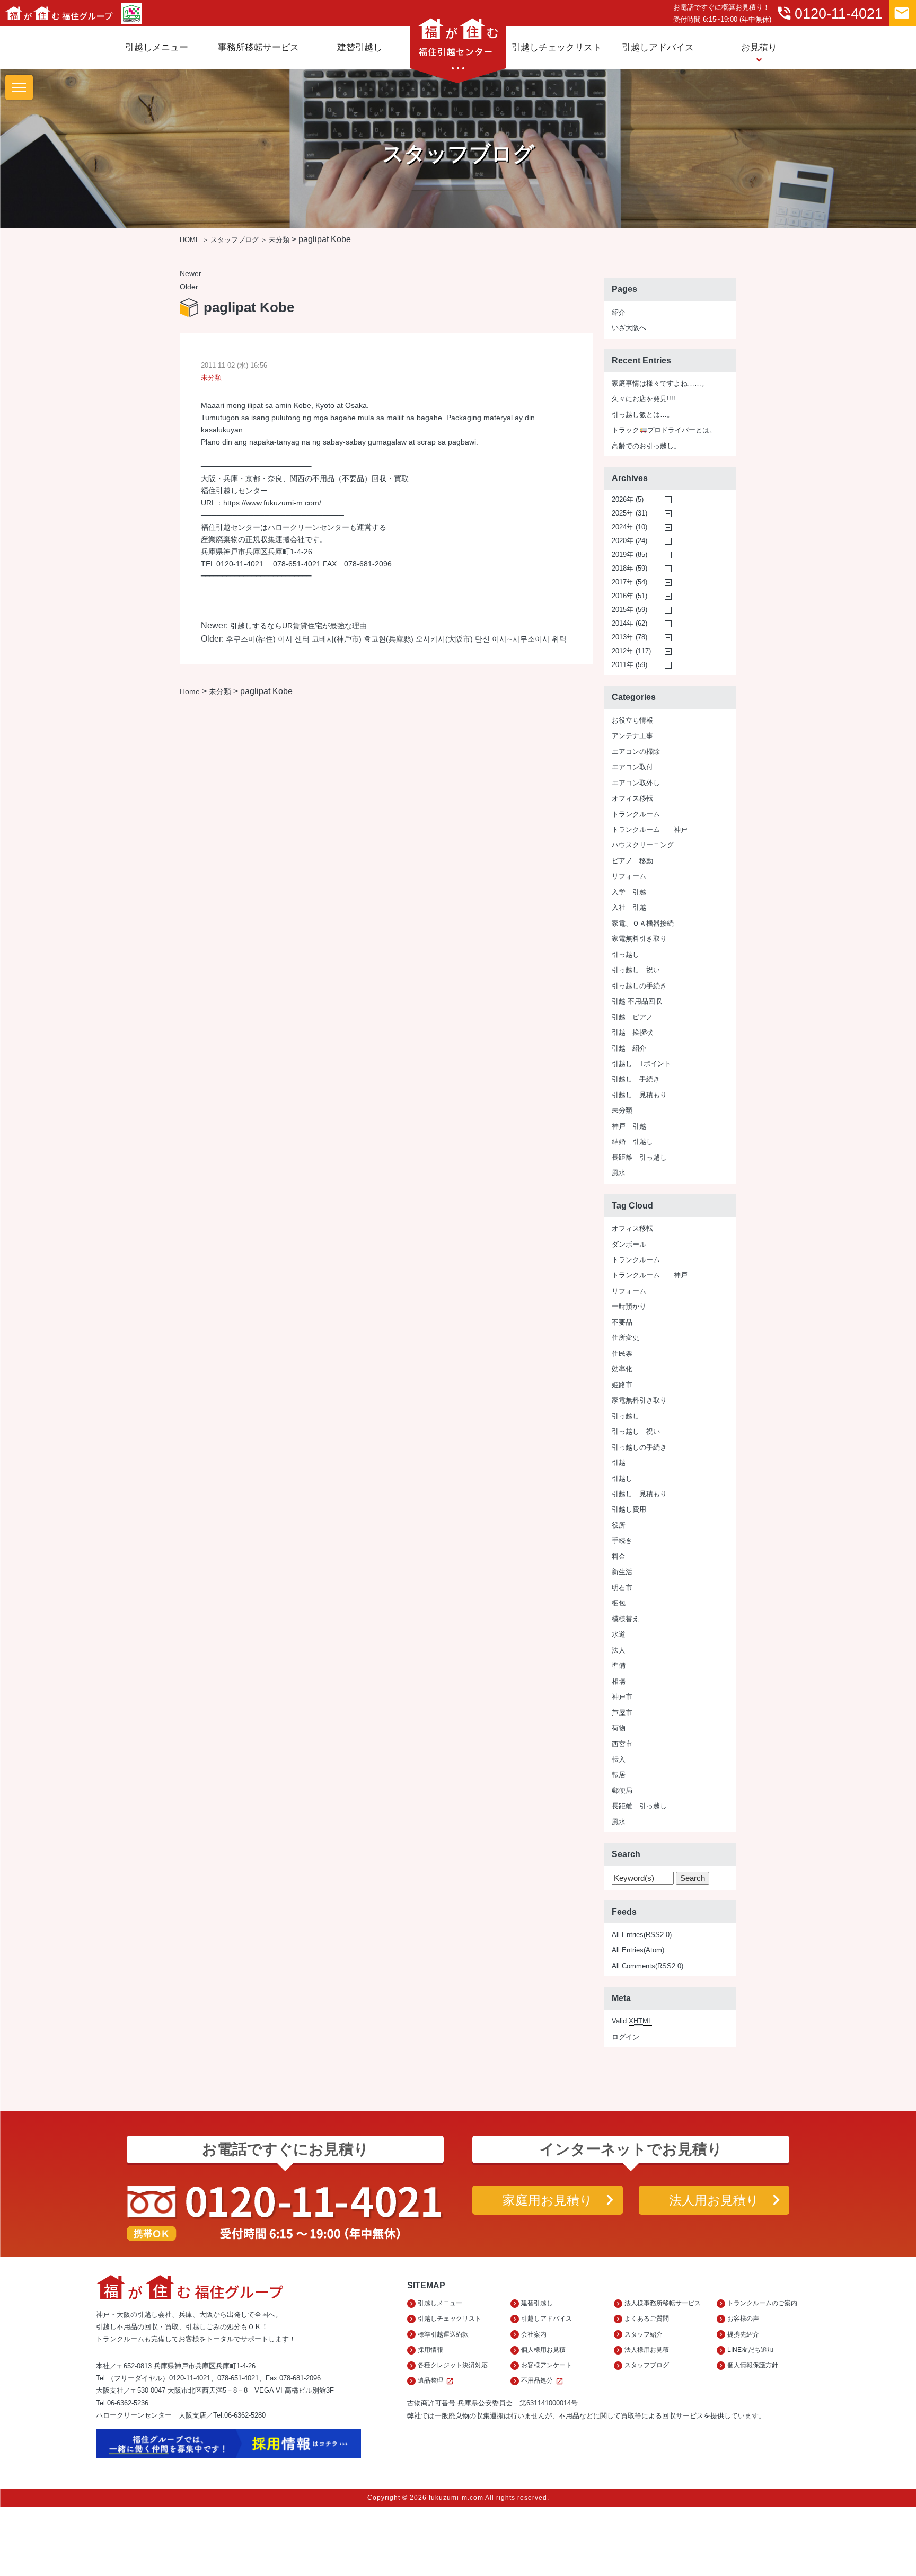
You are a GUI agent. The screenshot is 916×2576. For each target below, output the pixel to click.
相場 (619, 1681)
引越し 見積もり (639, 1095)
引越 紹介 (629, 1048)
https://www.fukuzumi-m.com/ (272, 503)
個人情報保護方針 (753, 2365)
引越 (619, 1463)
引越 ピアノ (632, 1017)
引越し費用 (629, 1509)
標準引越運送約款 (443, 2334)
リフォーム (629, 876)
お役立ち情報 (632, 720)
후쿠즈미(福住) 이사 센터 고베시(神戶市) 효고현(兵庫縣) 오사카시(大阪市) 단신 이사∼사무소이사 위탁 (396, 639)
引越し (622, 1478)
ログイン (626, 2037)
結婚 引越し (632, 1142)
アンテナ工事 (632, 736)
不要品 (622, 1322)
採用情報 (430, 2350)
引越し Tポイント (641, 1064)
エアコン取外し (636, 783)
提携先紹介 (743, 2334)
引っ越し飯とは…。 (643, 415)
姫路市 (622, 1385)
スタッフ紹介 (644, 2334)
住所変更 (626, 1338)
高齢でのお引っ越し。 (646, 446)
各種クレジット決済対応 (453, 2365)
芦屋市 (622, 1713)
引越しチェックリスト (557, 47)
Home (190, 691)
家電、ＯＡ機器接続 (643, 923)
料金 (619, 1556)
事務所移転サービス (258, 47)
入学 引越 (629, 892)
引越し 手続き (636, 1079)
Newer (191, 273)
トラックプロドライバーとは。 (664, 430)
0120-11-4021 (829, 13)
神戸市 (622, 1697)
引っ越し (626, 954)
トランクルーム (636, 814)
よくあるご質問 (647, 2319)
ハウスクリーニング (643, 845)
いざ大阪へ (629, 328)
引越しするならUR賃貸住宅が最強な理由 (298, 626)
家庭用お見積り (548, 2200)
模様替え (626, 1619)
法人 (619, 1650)
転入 (619, 1759)
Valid (632, 2021)
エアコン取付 (632, 767)
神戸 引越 (629, 1126)
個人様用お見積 (543, 2350)
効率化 (622, 1369)
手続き (622, 1540)
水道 (619, 1634)
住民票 (622, 1353)
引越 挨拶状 (632, 1032)
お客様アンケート (547, 2365)
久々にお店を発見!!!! (644, 399)
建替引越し (360, 47)
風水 (619, 1173)
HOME (190, 240)
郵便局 (622, 1791)
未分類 (279, 240)
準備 (619, 1665)
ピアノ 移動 (632, 861)
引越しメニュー (157, 47)
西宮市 (622, 1744)
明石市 (622, 1588)
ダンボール (629, 1244)
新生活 (622, 1572)
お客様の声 (743, 2319)
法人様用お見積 (647, 2350)
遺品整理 (436, 2381)
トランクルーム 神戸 (650, 829)
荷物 (619, 1728)
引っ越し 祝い (636, 970)
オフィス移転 (632, 798)
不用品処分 (542, 2381)
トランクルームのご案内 (762, 2303)
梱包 (619, 1603)
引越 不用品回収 (637, 1001)
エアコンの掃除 (636, 752)
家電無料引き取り (639, 939)
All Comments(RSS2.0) (648, 1966)
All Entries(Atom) (638, 1950)
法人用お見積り (714, 2200)
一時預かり (629, 1306)
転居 (619, 1775)
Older (189, 287)
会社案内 (534, 2334)
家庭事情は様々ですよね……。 (660, 383)
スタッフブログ (235, 240)
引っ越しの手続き (639, 986)
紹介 (619, 312)
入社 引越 (629, 907)
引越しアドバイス (658, 47)
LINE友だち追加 (750, 2350)
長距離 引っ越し (639, 1157)
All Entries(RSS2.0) (642, 1935)
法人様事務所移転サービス (663, 2303)
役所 (619, 1525)
